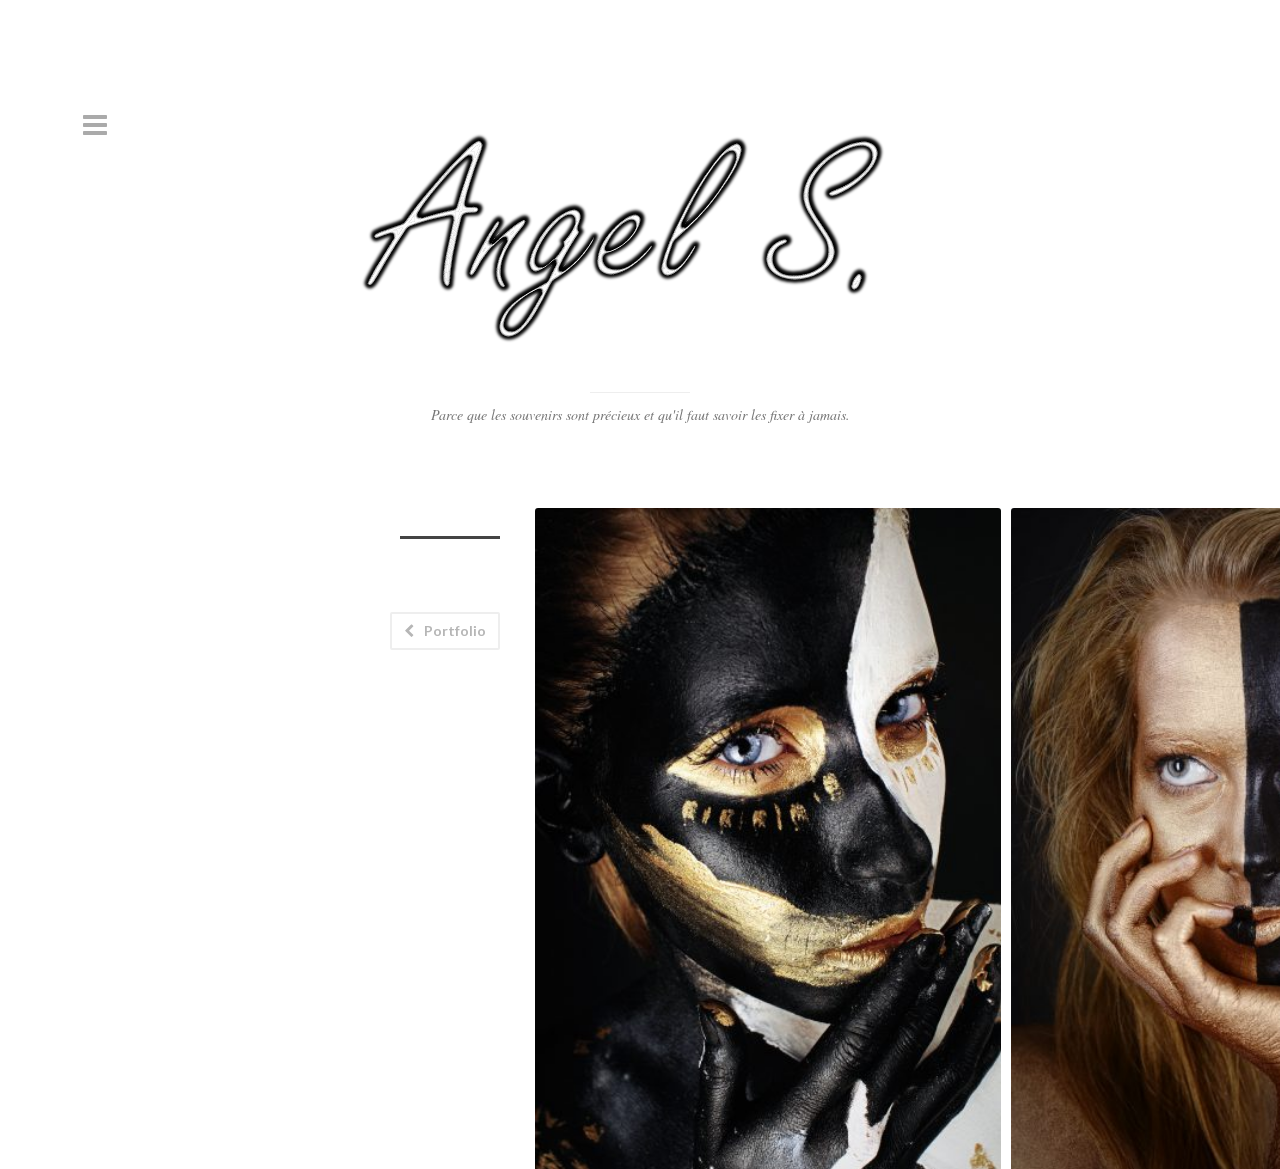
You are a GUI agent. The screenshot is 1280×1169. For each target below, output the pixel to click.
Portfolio (455, 630)
